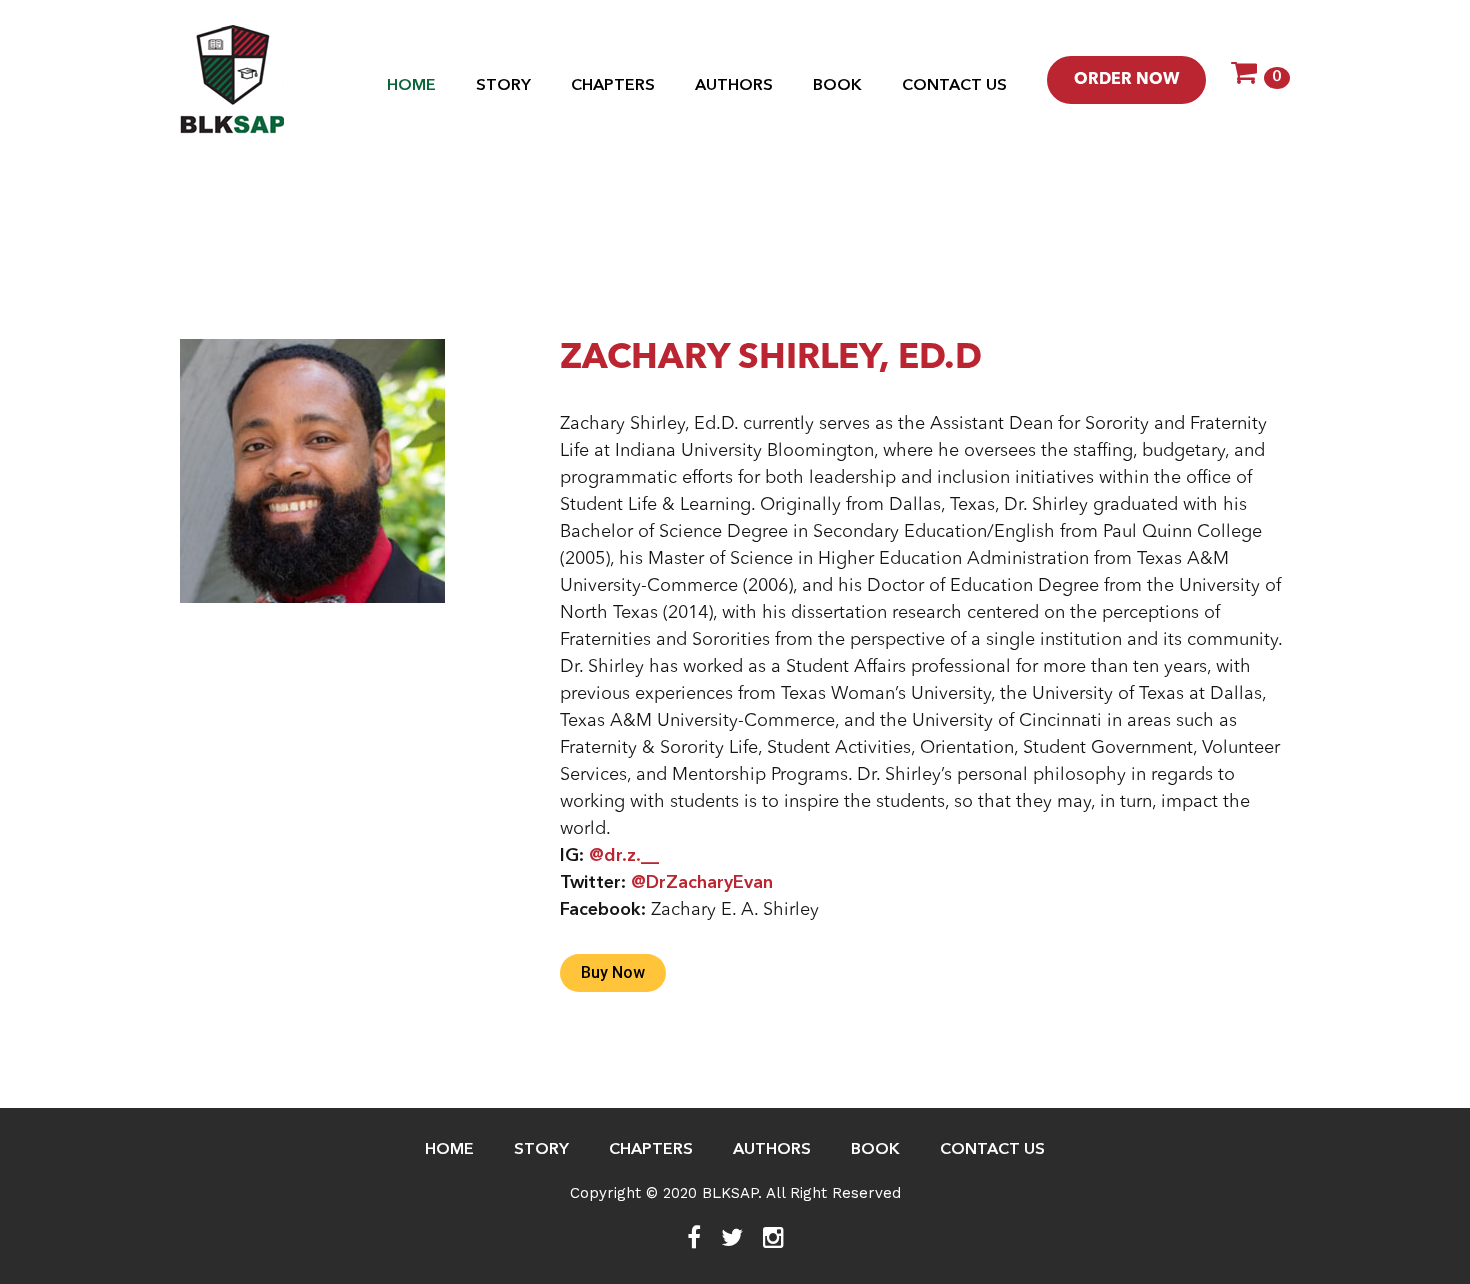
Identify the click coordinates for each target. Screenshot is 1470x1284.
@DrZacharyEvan (702, 883)
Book (837, 86)
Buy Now (613, 972)
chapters (613, 86)
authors (734, 86)
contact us (954, 86)
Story (503, 86)
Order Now (1126, 80)
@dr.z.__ (624, 856)
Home (411, 86)
